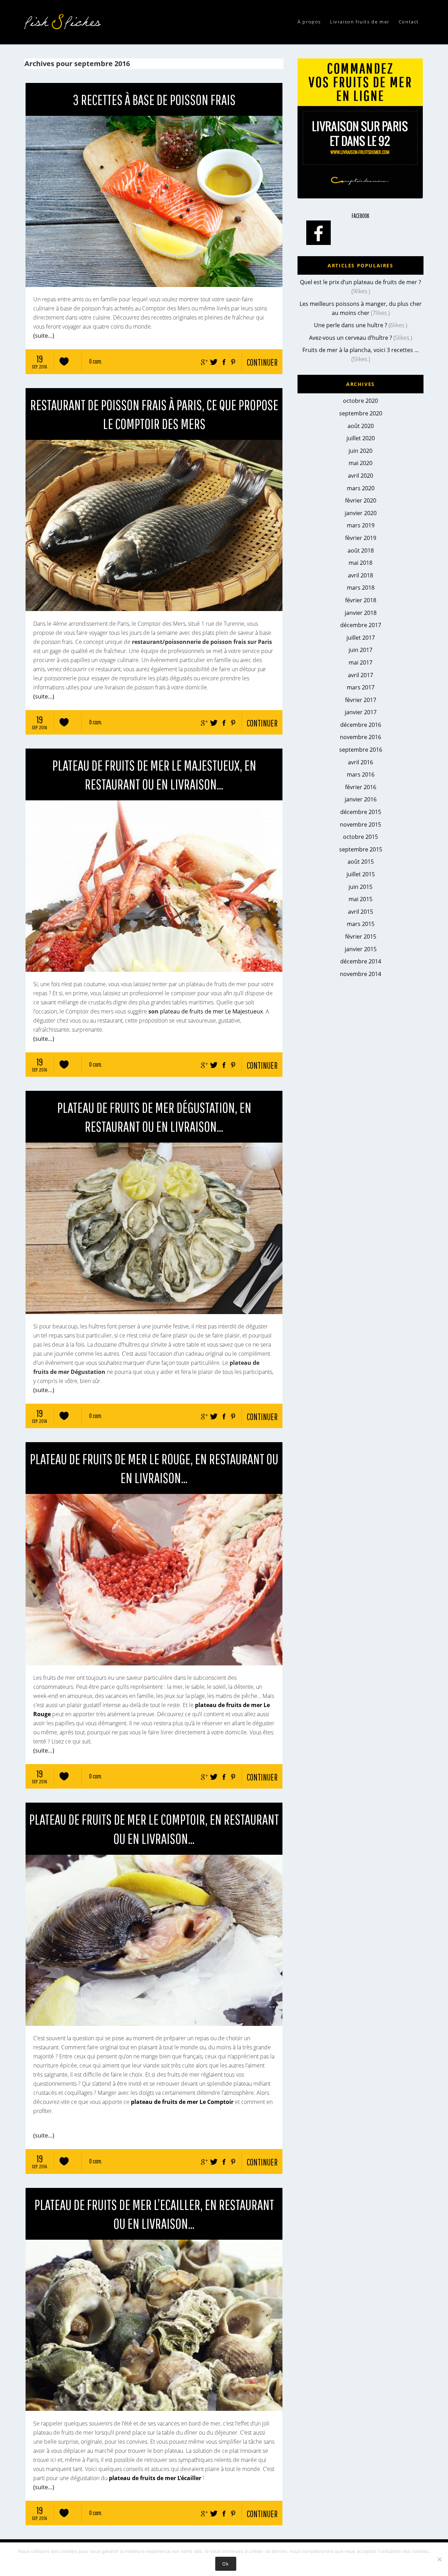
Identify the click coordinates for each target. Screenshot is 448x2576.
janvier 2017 (361, 712)
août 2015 (361, 862)
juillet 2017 (361, 638)
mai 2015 (360, 899)
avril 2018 (360, 575)
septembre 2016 (361, 750)
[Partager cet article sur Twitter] (213, 360)
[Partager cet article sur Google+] (203, 360)
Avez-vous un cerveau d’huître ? (351, 338)
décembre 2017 (361, 625)
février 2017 (361, 700)
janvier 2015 (361, 949)
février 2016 (361, 787)
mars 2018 (361, 588)
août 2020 (361, 426)
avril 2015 (360, 912)
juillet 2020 (361, 438)
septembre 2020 (361, 413)
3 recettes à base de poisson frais (154, 99)
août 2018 (361, 550)
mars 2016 (361, 774)
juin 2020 (360, 451)
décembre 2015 (361, 812)
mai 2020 (360, 463)
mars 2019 (361, 525)
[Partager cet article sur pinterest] (232, 360)
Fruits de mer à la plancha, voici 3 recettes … (361, 350)
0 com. (96, 361)
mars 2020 (361, 488)
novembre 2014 (360, 974)
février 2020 (361, 500)
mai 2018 (360, 563)
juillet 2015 (361, 874)
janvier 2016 (361, 799)
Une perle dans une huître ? (351, 325)
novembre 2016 (360, 737)
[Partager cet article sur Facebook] (223, 360)
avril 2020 (360, 476)
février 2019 (361, 538)
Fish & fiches (65, 22)
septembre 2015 (361, 849)
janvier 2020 (361, 513)
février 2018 (361, 600)
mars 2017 (361, 687)
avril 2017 (360, 675)
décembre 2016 (361, 725)
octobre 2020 (360, 401)
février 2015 (361, 936)
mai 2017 (360, 662)
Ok (226, 2564)
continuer (262, 362)
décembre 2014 (361, 961)
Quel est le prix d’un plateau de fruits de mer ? (360, 282)
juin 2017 (360, 650)
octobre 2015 (360, 837)
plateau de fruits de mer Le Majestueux (211, 1011)
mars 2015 (361, 924)
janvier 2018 (361, 613)
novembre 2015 (360, 824)
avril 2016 (360, 762)
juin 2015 (360, 887)
